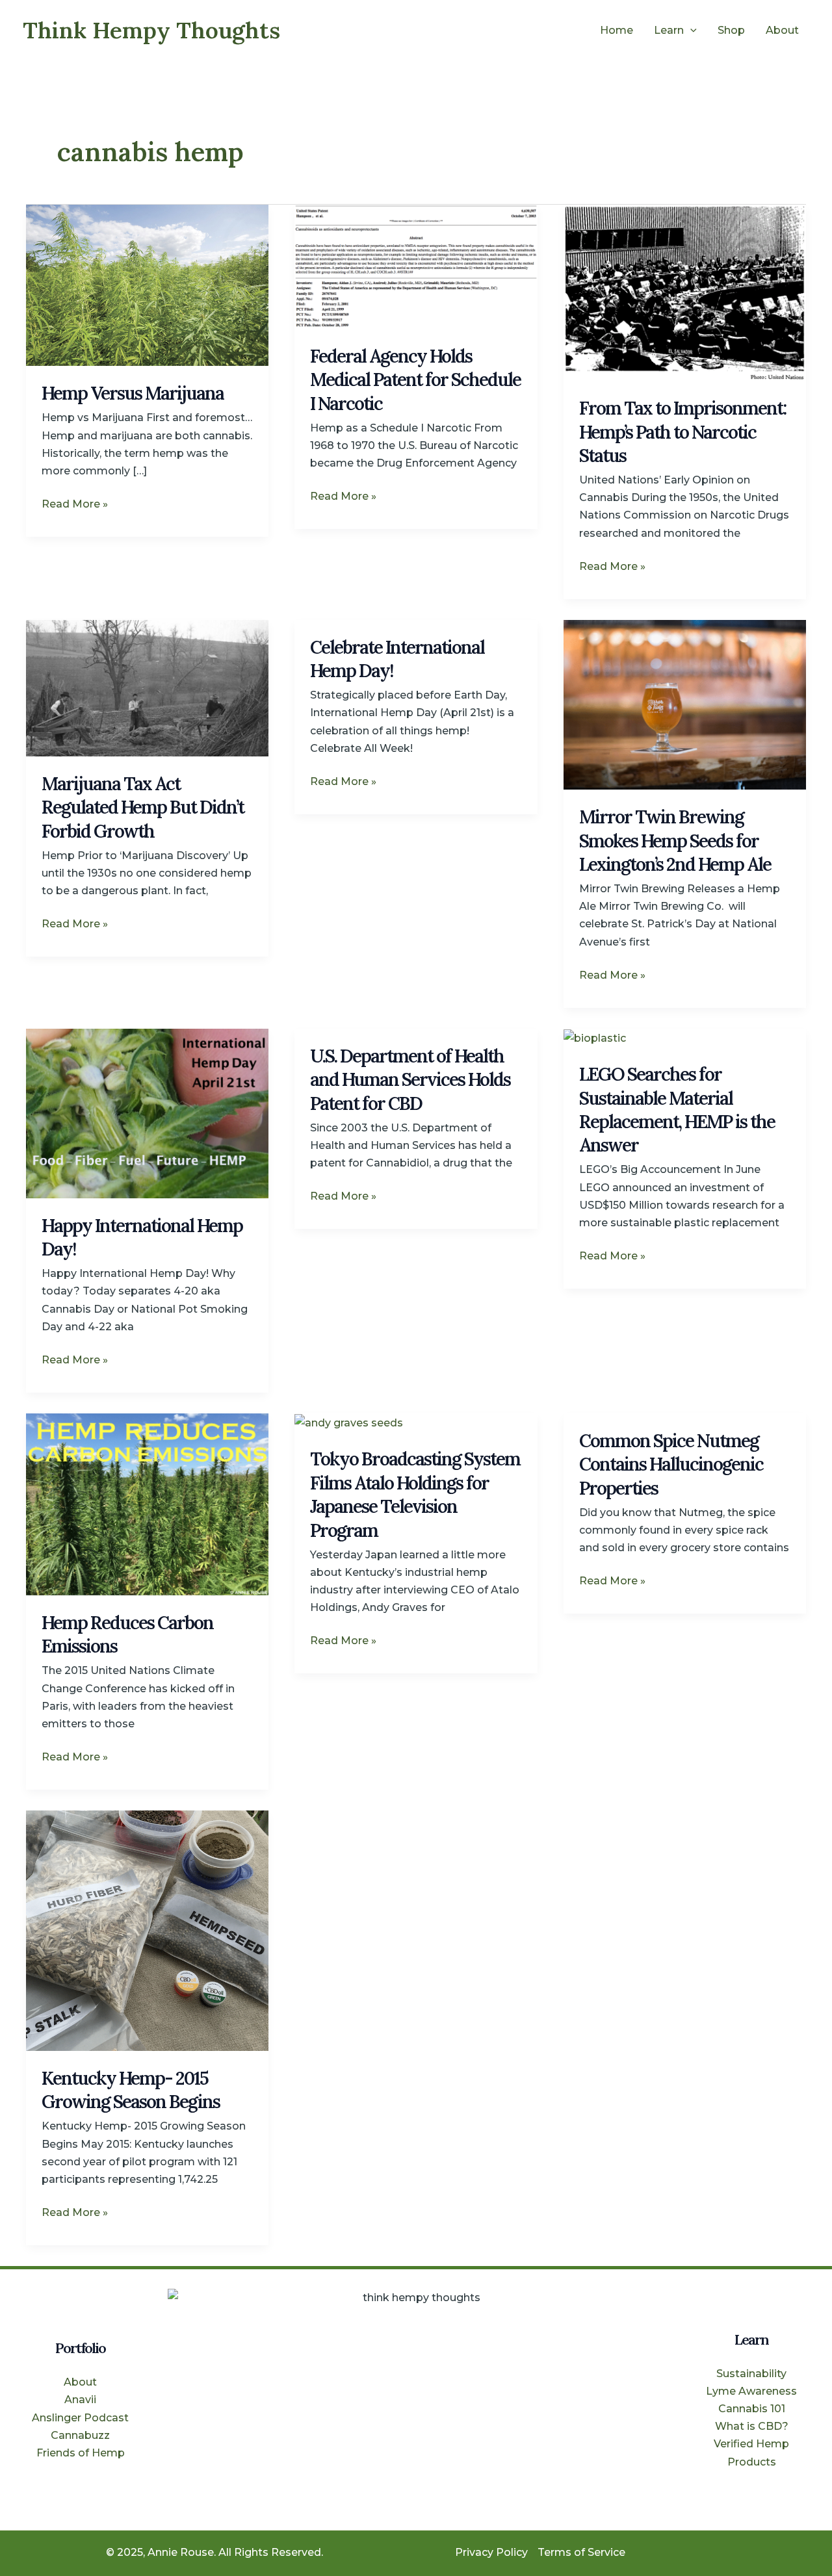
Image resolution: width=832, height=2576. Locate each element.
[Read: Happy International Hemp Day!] (147, 1113)
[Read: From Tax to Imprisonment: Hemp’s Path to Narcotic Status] (685, 292)
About (782, 30)
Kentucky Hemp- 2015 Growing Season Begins (131, 2090)
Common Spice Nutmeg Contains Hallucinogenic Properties (671, 1464)
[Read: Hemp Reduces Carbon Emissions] (147, 1503)
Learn (669, 30)
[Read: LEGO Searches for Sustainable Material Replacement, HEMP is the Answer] (595, 1037)
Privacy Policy (491, 2552)
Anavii (80, 2400)
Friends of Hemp (81, 2453)
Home (617, 30)
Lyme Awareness (751, 2391)
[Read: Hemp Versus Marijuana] (147, 284)
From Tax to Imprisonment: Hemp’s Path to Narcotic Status (682, 432)
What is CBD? (752, 2426)
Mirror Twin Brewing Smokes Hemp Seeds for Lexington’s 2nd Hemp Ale (675, 841)
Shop (731, 30)
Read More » (75, 503)
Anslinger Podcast (80, 2418)
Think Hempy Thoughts (151, 30)
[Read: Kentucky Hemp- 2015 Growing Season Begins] (147, 1930)
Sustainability (751, 2374)
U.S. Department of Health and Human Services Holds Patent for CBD (410, 1080)
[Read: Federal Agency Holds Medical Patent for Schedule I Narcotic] (416, 266)
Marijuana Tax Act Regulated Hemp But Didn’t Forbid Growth (143, 807)
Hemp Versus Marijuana (133, 393)
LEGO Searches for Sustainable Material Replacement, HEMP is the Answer (677, 1110)
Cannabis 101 (752, 2409)
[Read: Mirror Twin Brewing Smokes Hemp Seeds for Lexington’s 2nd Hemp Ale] (685, 704)
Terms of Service (581, 2552)
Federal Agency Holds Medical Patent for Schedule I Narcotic (415, 380)
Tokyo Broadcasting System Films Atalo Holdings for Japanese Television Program (415, 1494)
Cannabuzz (80, 2435)
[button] (690, 31)
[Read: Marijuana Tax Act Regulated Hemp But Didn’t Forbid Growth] (147, 687)
